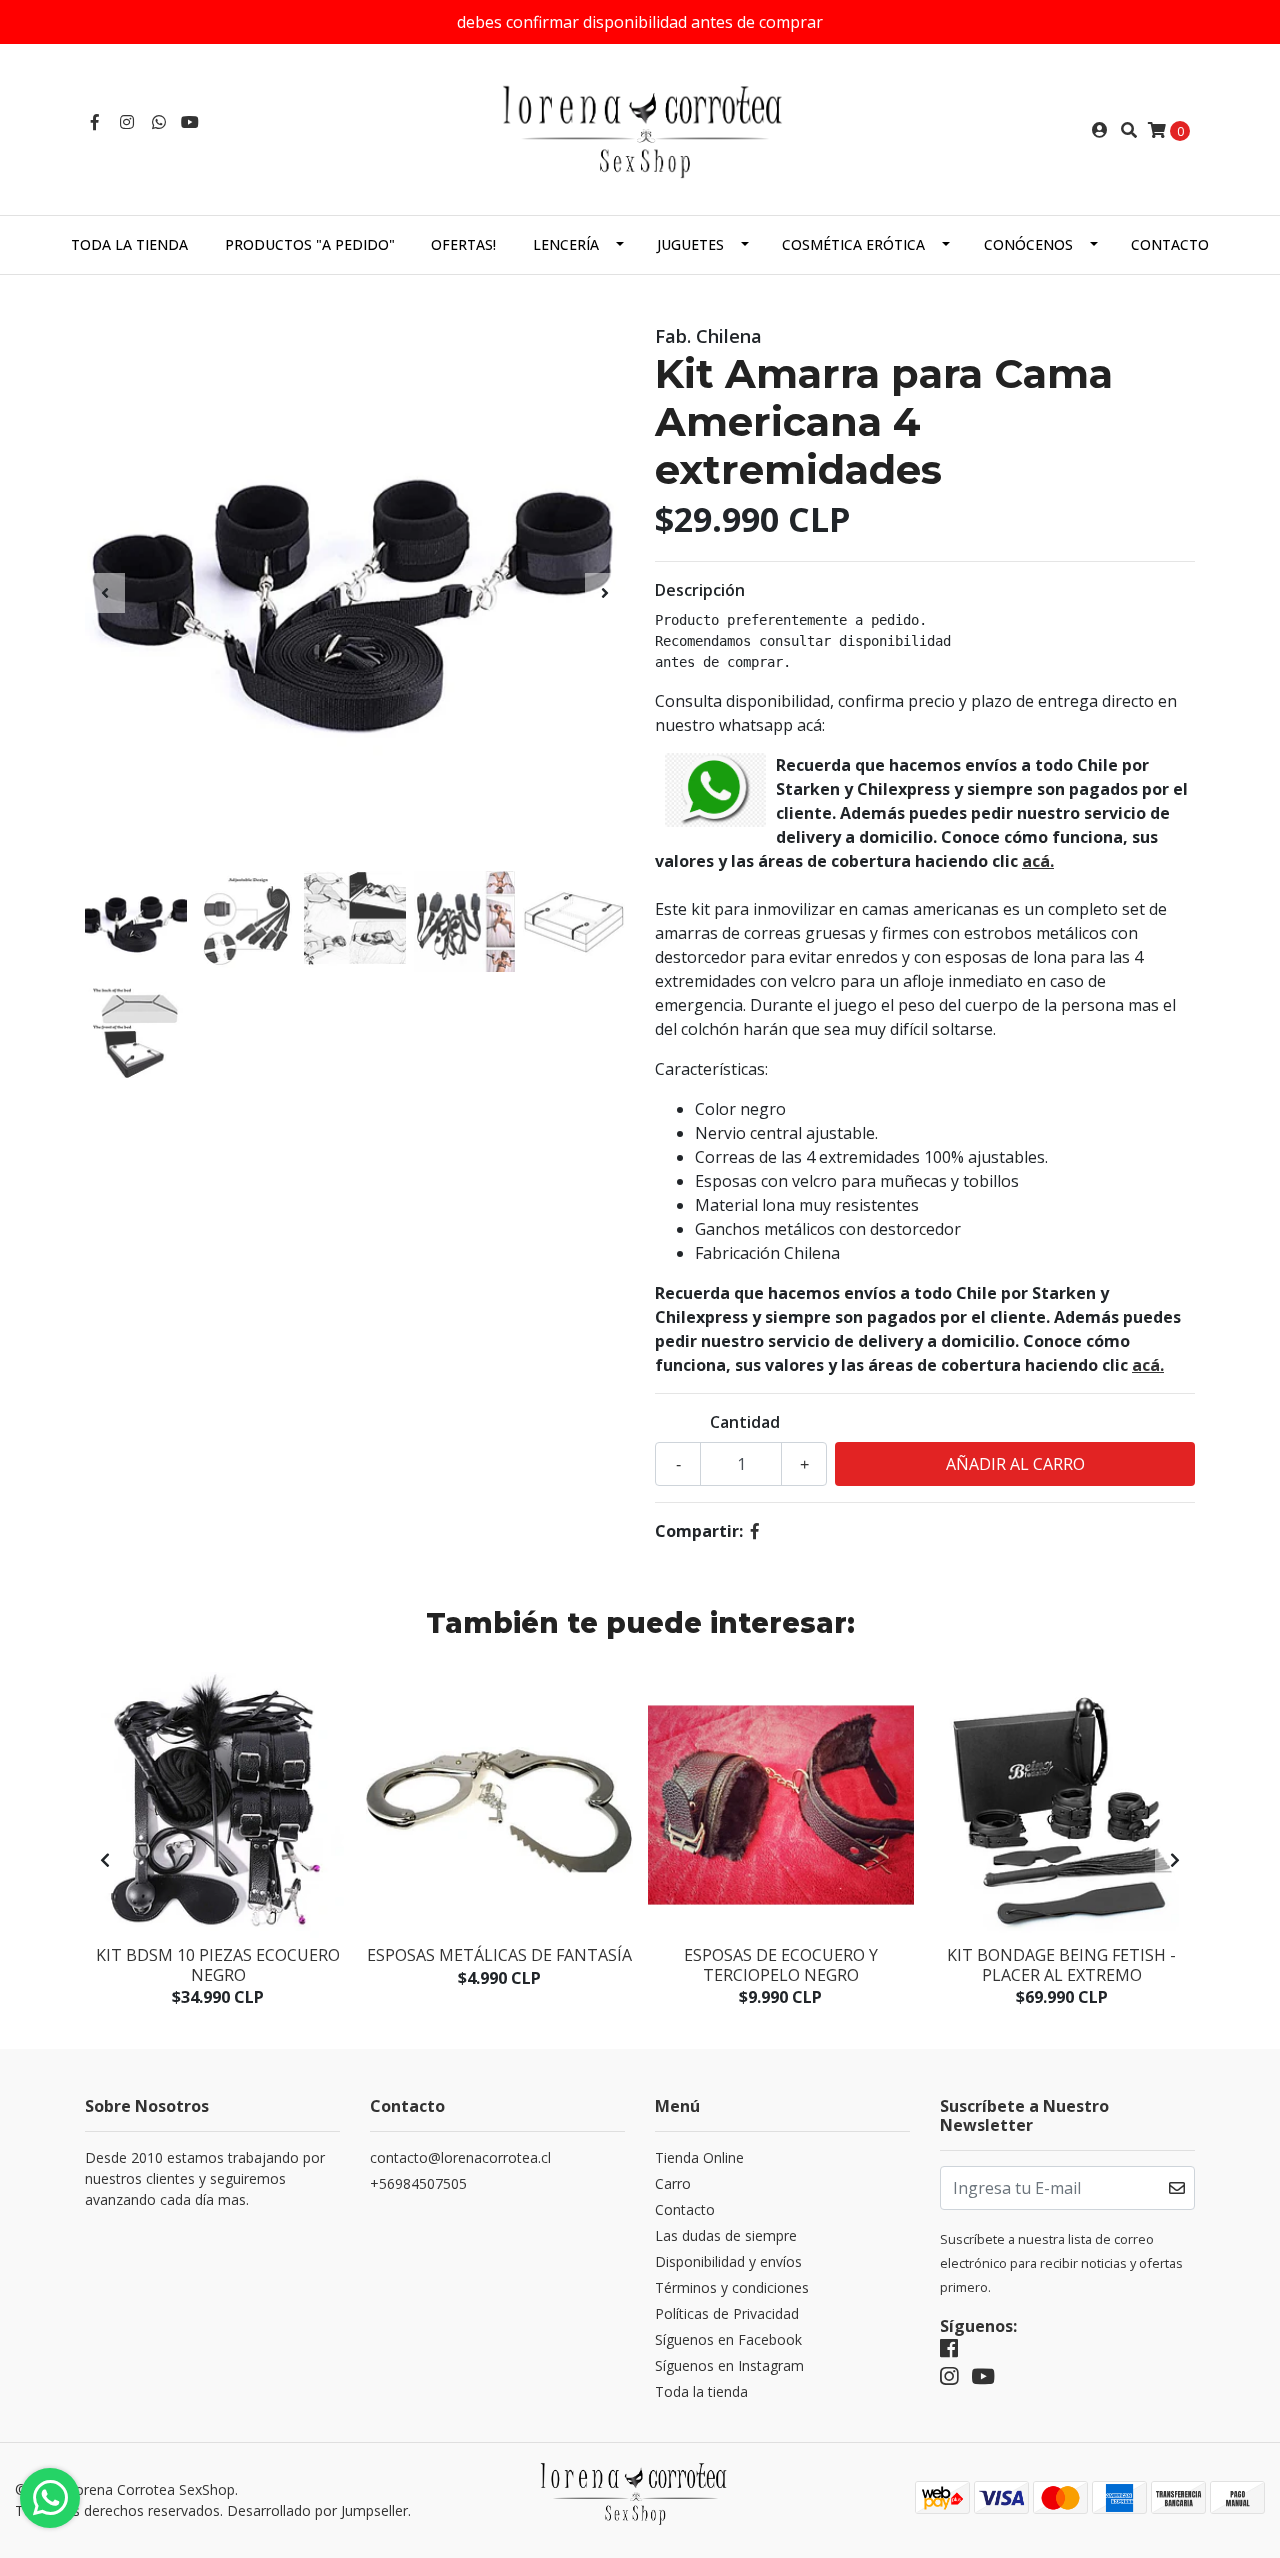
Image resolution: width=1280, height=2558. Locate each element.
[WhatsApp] (159, 122)
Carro (673, 2183)
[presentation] (105, 593)
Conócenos (1028, 244)
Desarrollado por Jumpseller (317, 2510)
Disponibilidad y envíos (728, 2261)
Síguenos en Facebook (728, 2339)
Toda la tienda (129, 244)
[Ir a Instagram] (127, 122)
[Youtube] (190, 122)
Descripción (700, 590)
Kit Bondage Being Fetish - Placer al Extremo (1061, 1964)
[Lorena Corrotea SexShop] (640, 128)
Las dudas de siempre (726, 2235)
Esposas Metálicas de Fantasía (499, 1955)
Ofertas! (463, 244)
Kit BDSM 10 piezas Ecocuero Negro (218, 1964)
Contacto (1170, 244)
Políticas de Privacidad (727, 2313)
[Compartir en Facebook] (755, 1531)
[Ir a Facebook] (95, 122)
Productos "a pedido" (310, 244)
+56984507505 (418, 2183)
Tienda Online (699, 2157)
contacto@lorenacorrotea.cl (460, 2157)
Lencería (566, 244)
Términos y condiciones (732, 2287)
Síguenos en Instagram (729, 2365)
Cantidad (745, 1422)
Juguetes (690, 244)
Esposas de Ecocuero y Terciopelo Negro (781, 1964)
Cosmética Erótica (853, 244)
